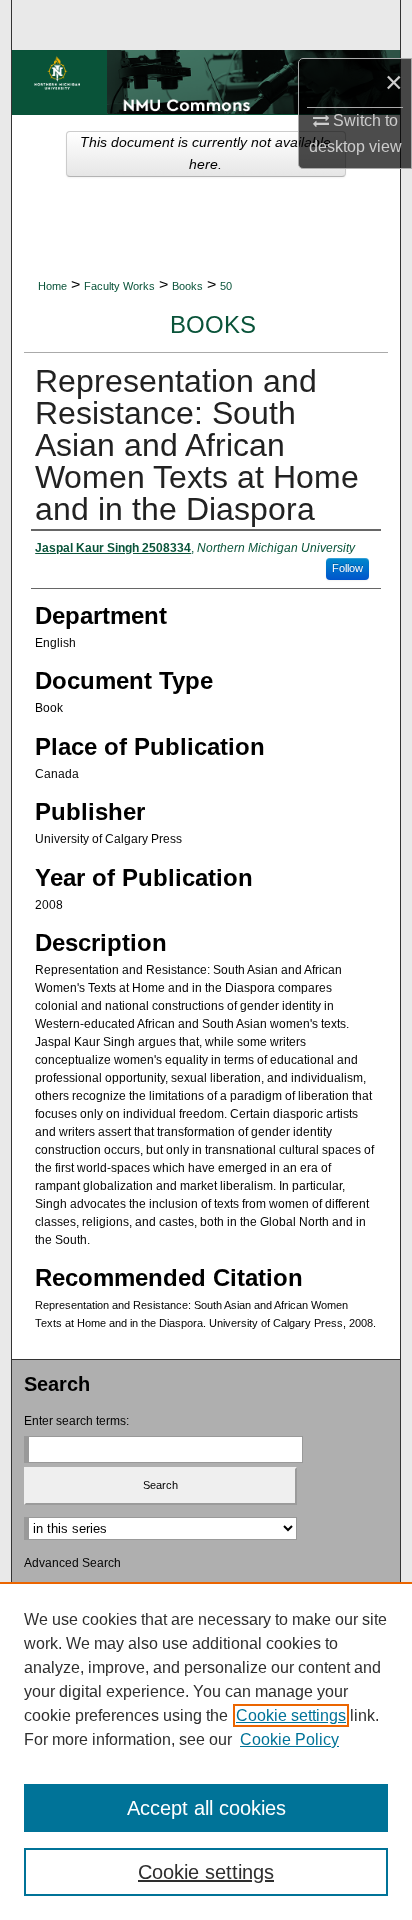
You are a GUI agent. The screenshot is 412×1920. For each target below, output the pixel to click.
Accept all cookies (206, 1808)
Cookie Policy (289, 1739)
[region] (206, 1751)
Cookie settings (291, 1715)
